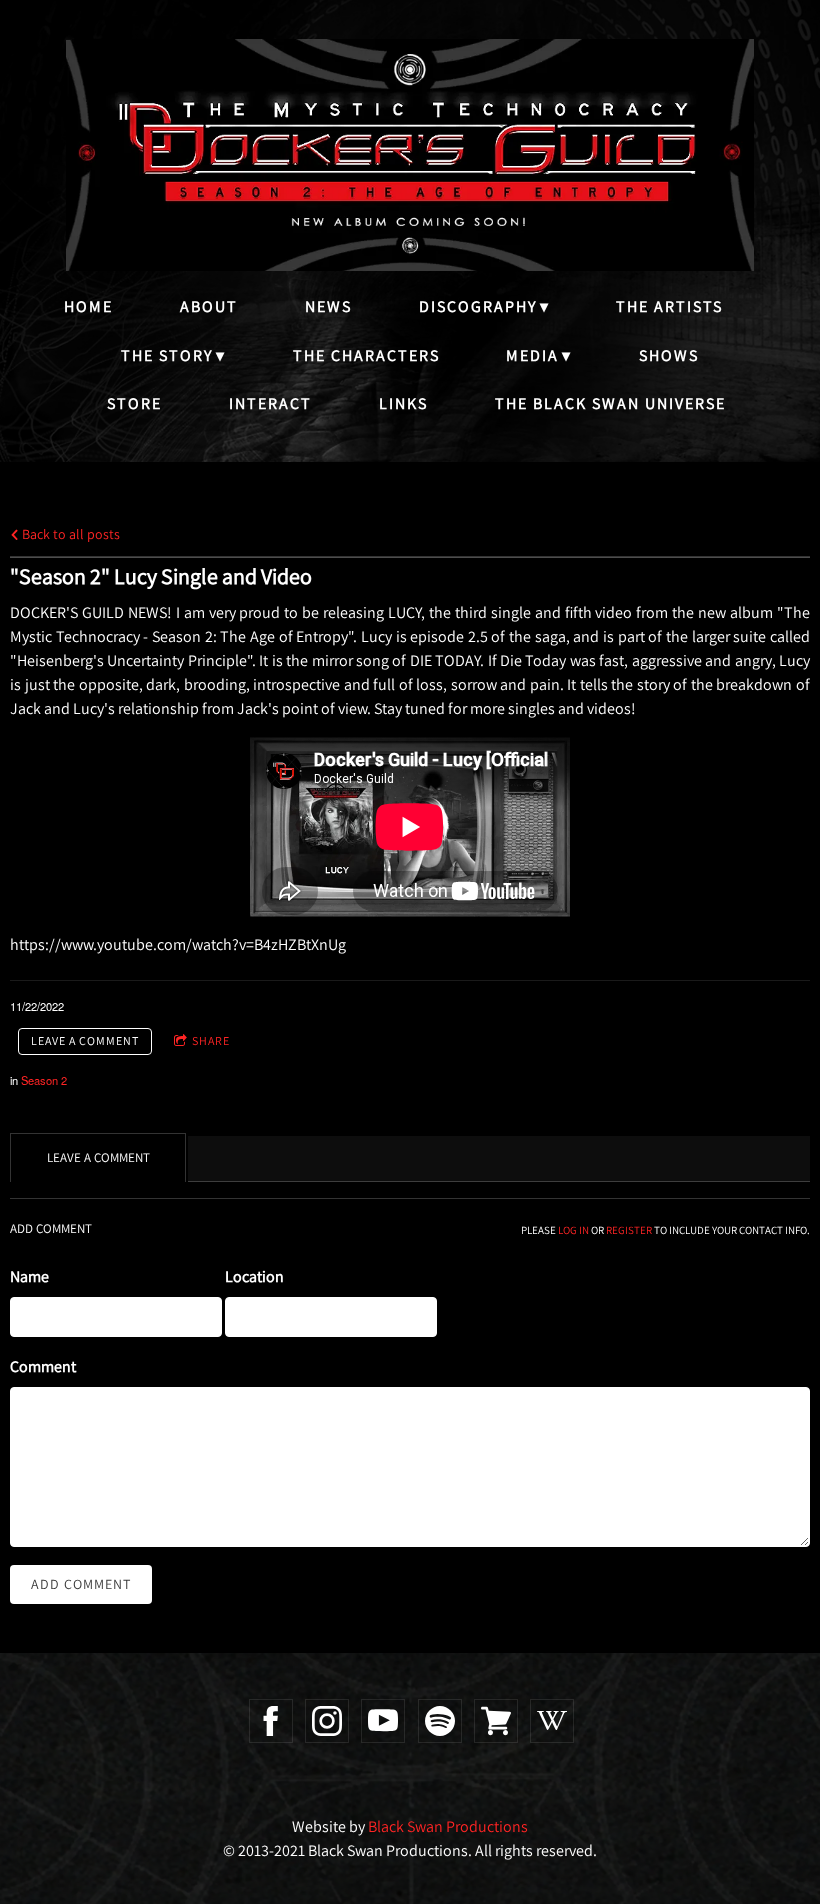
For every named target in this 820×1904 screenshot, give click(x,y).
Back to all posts (69, 533)
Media (532, 355)
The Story (167, 355)
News (328, 306)
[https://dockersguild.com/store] (496, 1721)
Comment (43, 1366)
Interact (270, 403)
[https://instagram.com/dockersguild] (327, 1721)
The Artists (669, 306)
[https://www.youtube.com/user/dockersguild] (383, 1721)
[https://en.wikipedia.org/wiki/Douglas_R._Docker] (552, 1721)
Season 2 (44, 1080)
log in (573, 1230)
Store (134, 403)
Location (254, 1276)
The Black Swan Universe (610, 403)
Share (211, 1040)
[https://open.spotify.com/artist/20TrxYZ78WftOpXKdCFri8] (440, 1721)
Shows (669, 355)
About (209, 306)
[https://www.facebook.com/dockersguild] (271, 1721)
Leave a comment (85, 1040)
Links (403, 403)
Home (88, 306)
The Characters (366, 355)
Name (29, 1276)
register (629, 1230)
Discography (478, 306)
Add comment (81, 1584)
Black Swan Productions (448, 1826)
